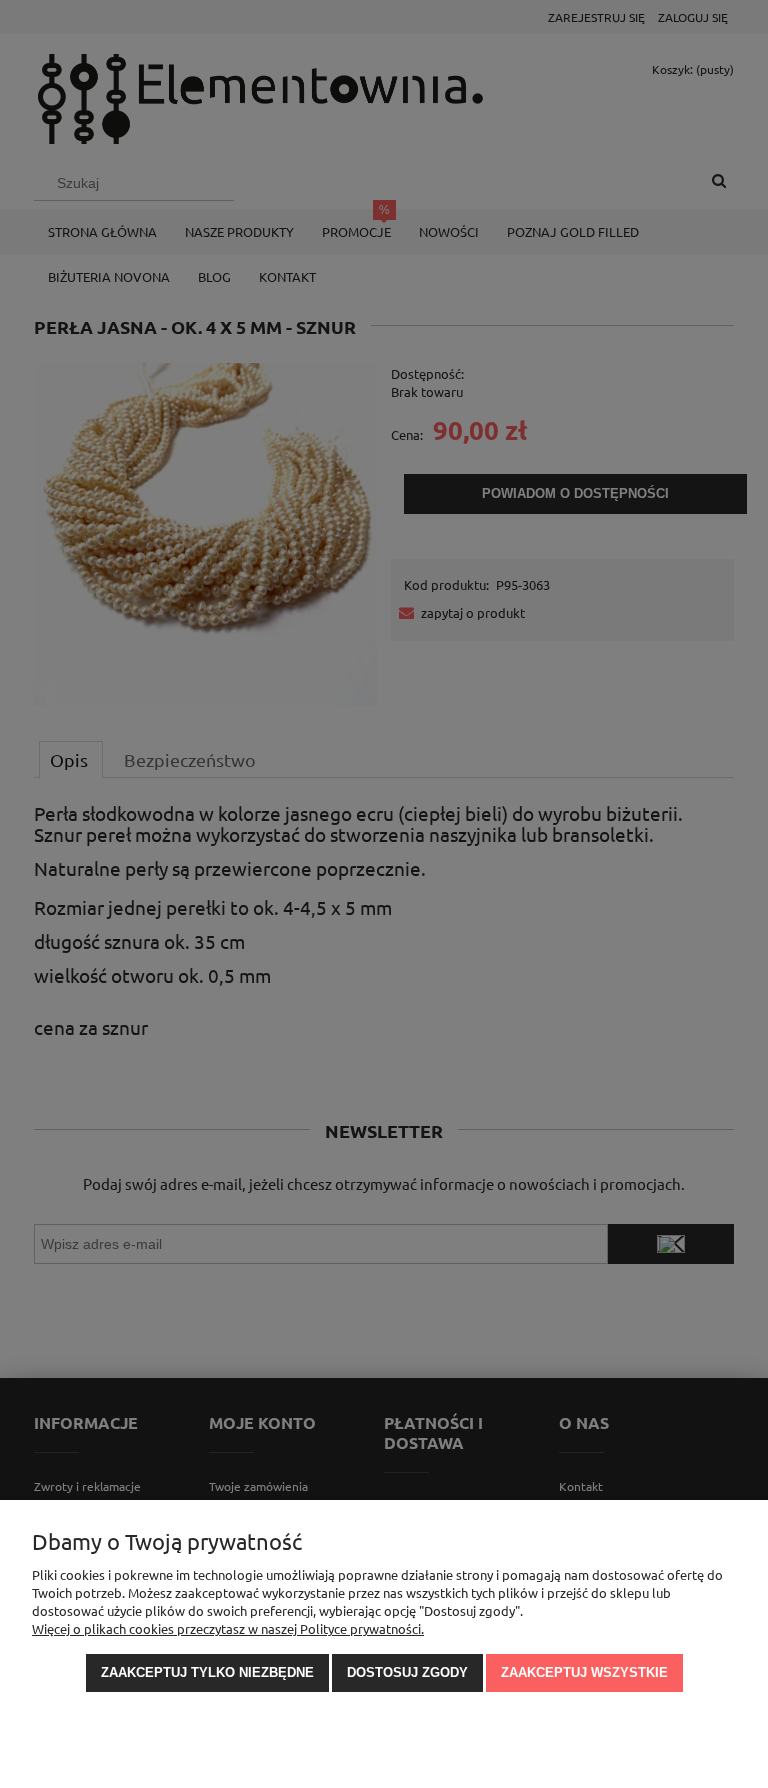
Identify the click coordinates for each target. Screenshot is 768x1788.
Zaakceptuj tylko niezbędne (207, 1672)
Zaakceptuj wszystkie (584, 1672)
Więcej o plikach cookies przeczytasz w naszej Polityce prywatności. (228, 1628)
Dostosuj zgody (407, 1672)
